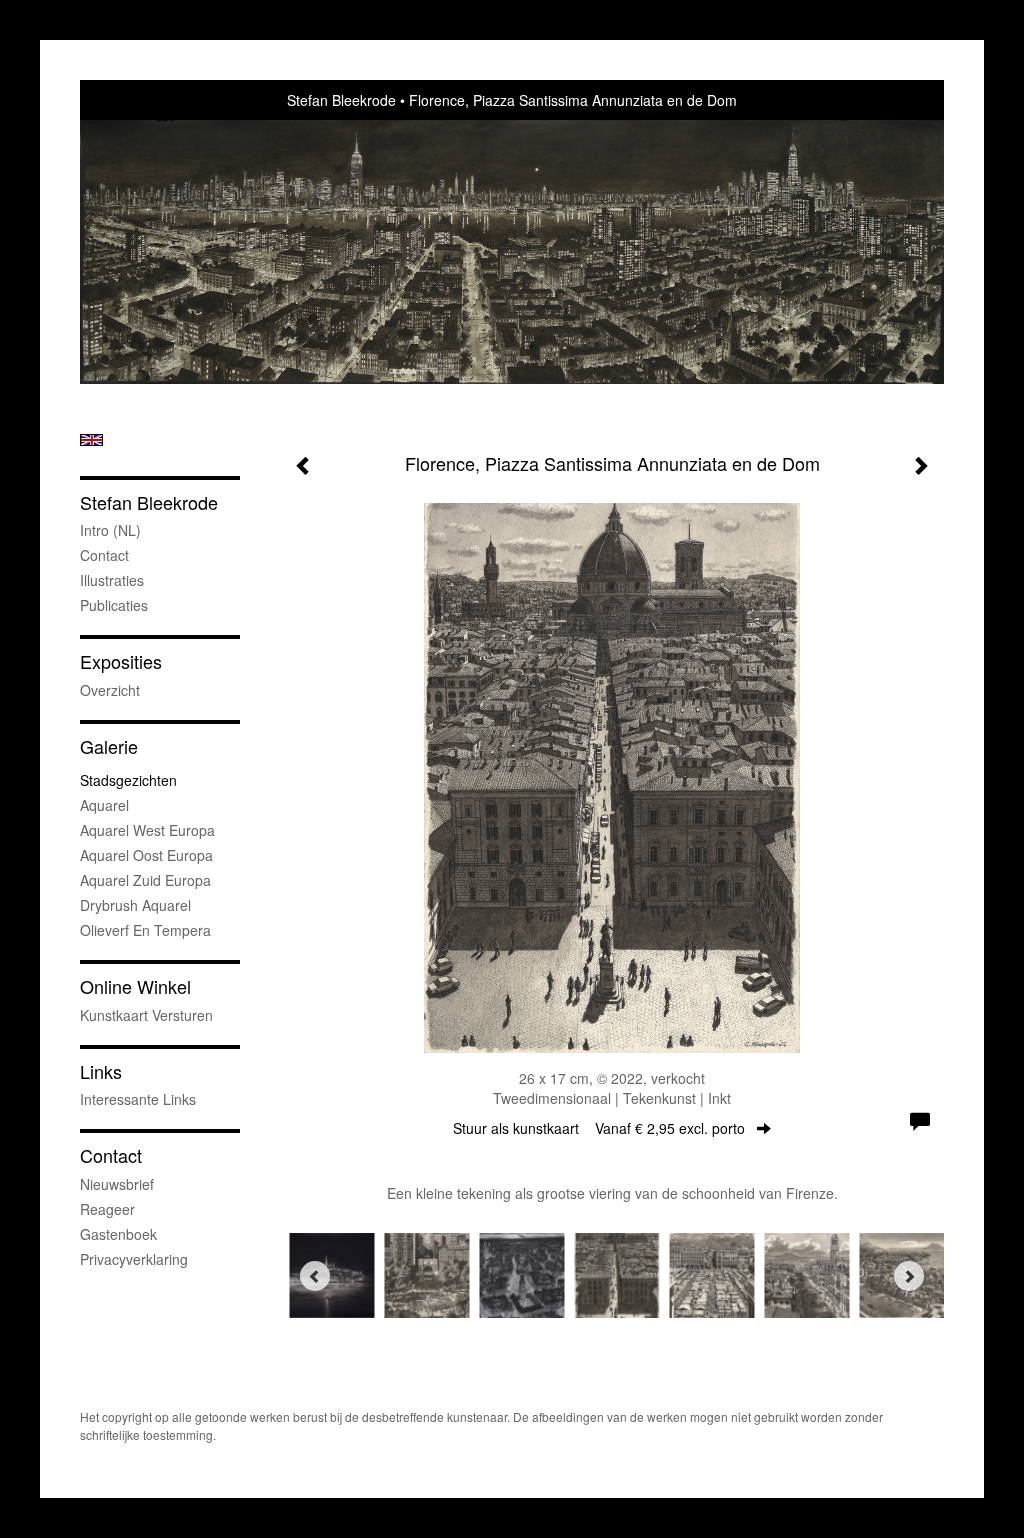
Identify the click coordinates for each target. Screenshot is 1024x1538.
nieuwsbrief (117, 1184)
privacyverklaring (134, 1259)
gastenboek (118, 1234)
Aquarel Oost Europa (146, 855)
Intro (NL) (110, 530)
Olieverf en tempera (145, 930)
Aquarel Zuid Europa (145, 880)
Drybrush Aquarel (135, 905)
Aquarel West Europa (147, 830)
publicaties (114, 605)
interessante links (138, 1099)
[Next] (909, 1276)
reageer (107, 1209)
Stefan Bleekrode (341, 100)
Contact (104, 555)
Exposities (121, 661)
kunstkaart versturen (146, 1015)
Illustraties (112, 580)
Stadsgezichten (128, 780)
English (91, 440)
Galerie (109, 746)
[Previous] (315, 1276)
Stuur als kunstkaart (599, 1128)
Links (101, 1071)
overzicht (110, 690)
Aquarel (104, 805)
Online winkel (135, 986)
